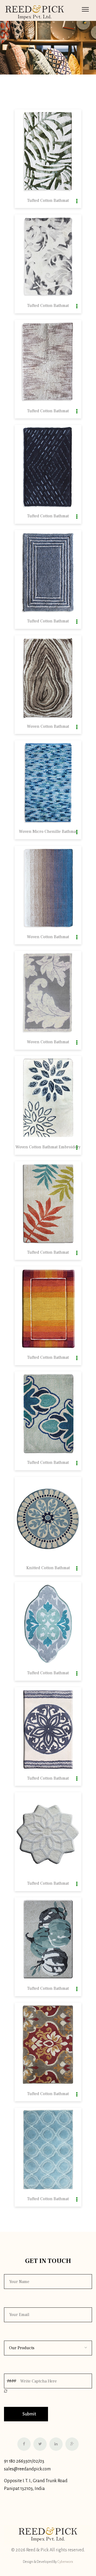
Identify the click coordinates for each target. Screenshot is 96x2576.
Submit (29, 2414)
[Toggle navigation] (85, 9)
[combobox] (48, 2348)
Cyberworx (65, 2562)
